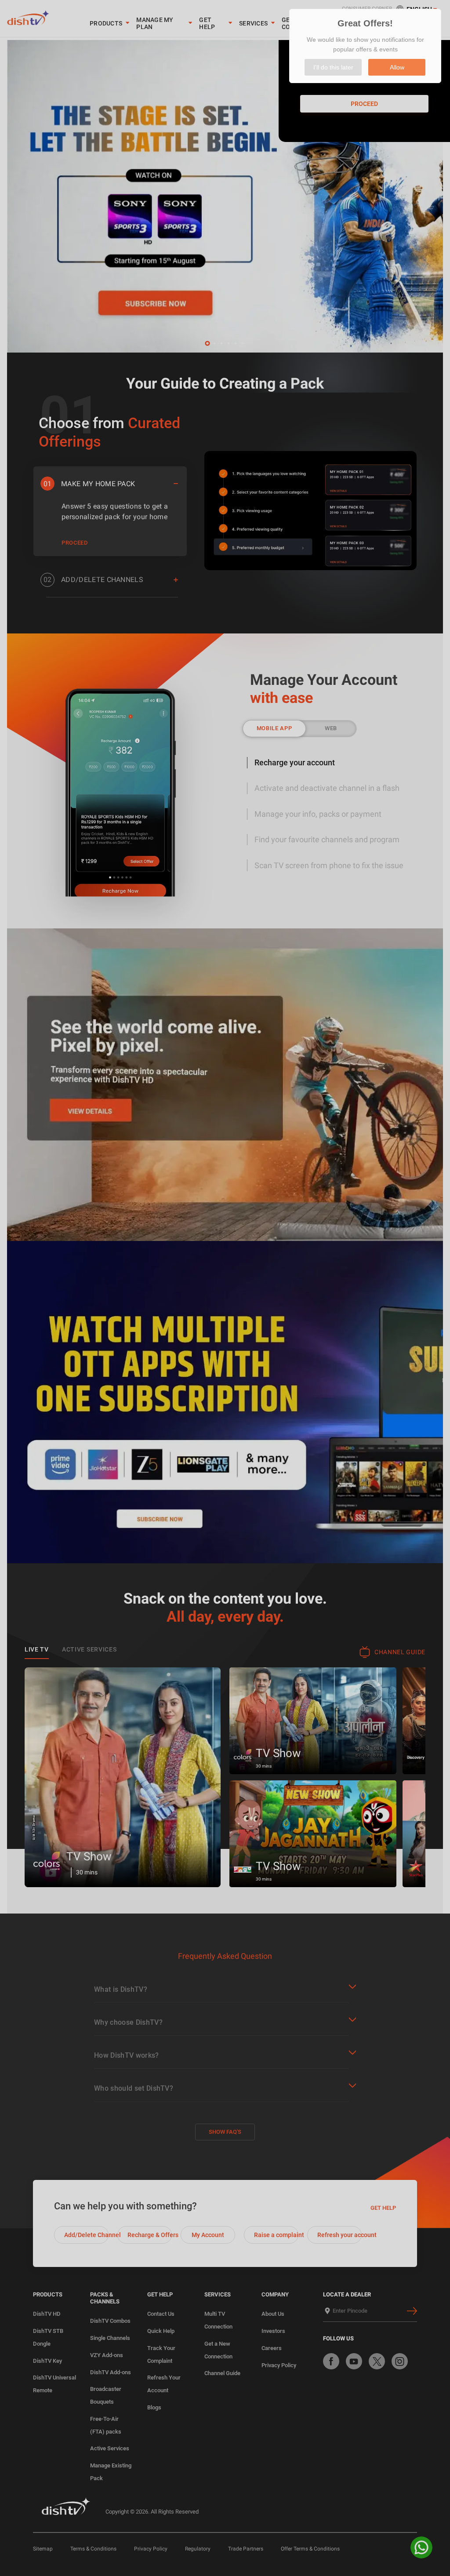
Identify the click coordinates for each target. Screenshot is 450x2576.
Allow (397, 67)
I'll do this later (333, 67)
